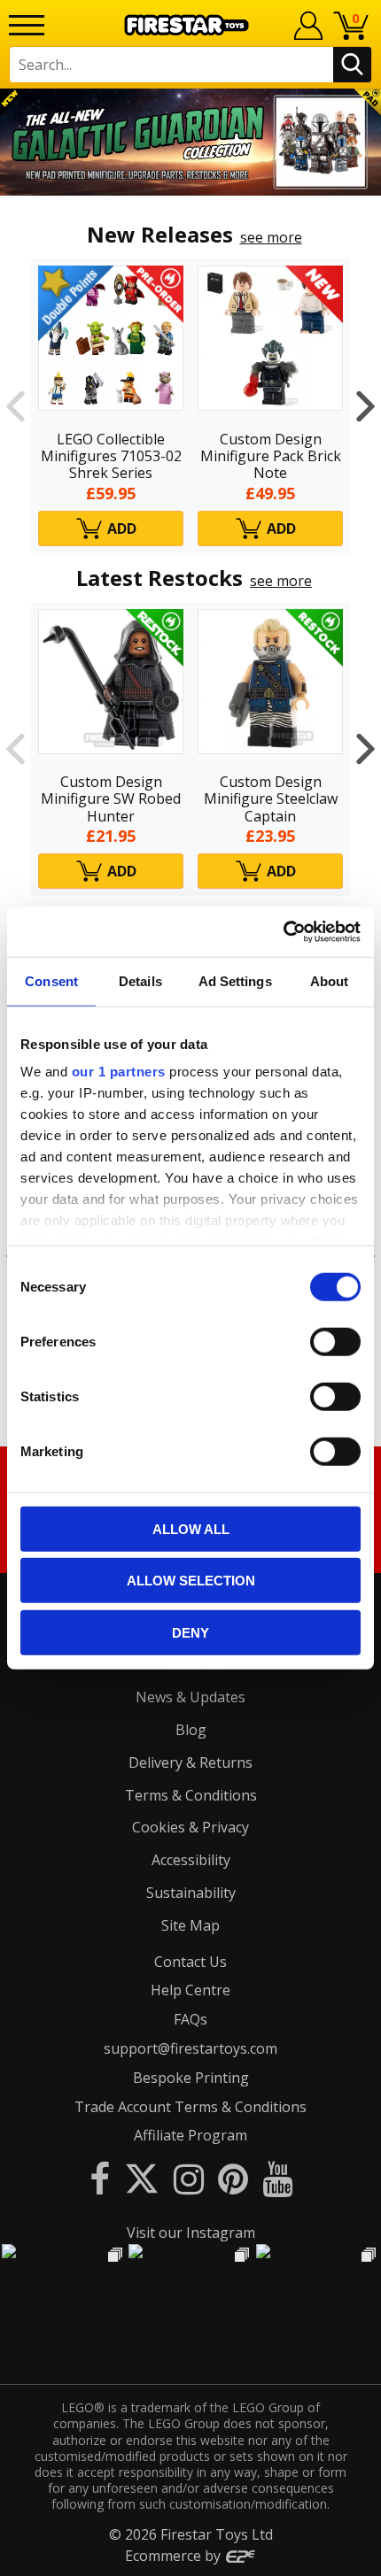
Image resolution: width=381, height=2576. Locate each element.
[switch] (335, 1341)
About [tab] (330, 980)
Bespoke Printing (191, 2078)
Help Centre (190, 1990)
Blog (191, 1730)
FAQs (190, 2019)
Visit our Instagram (191, 2233)
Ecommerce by (175, 2556)
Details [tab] (140, 980)
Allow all (191, 1528)
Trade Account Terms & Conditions (190, 2107)
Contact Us (190, 1962)
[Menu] (27, 25)
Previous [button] (16, 405)
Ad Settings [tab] (235, 980)
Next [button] (365, 405)
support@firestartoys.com (190, 2048)
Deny (190, 1632)
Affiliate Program (190, 2135)
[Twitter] (142, 2178)
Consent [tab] (51, 980)
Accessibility (191, 1860)
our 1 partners (119, 1072)
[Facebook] (100, 2178)
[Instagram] (189, 2178)
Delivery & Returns (190, 1762)
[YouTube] (277, 2178)
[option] (190, 142)
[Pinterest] (233, 2178)
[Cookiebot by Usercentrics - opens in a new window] (283, 932)
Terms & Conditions (191, 1795)
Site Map (190, 1925)
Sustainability (191, 1893)
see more (271, 237)
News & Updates (190, 1697)
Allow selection (191, 1581)
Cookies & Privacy (190, 1827)
